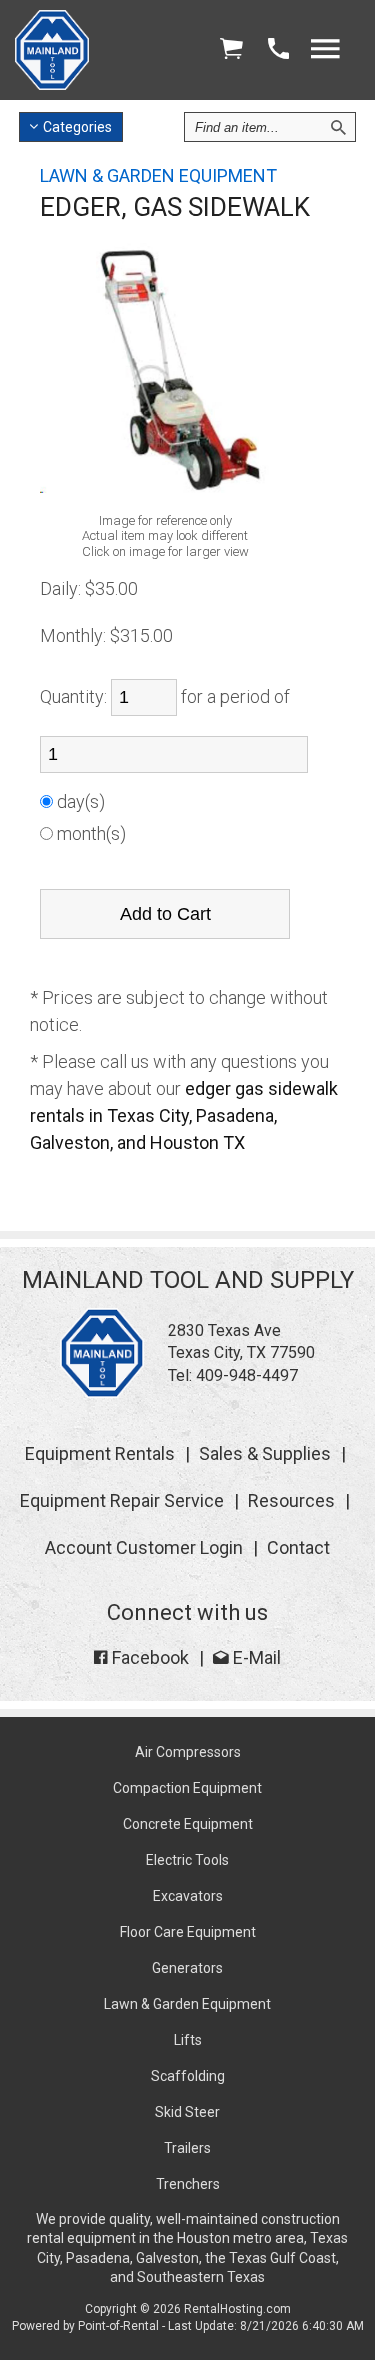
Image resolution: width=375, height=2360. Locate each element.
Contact (298, 1547)
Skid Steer (187, 2112)
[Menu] (325, 49)
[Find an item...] (338, 127)
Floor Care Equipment (188, 1932)
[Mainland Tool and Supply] (101, 1392)
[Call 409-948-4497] (278, 49)
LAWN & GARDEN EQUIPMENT (158, 175)
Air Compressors (188, 1752)
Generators (187, 1968)
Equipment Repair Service (122, 1500)
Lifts (188, 2040)
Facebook (148, 1657)
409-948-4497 (247, 1375)
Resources (291, 1500)
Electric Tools (187, 1860)
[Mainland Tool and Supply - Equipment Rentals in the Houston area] (52, 84)
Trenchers (188, 2184)
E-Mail (255, 1657)
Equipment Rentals (100, 1453)
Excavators (188, 1896)
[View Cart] (231, 49)
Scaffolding (188, 2076)
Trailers (187, 2148)
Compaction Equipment (187, 1788)
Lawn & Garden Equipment (187, 2004)
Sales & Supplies (265, 1453)
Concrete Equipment (188, 1824)
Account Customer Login (144, 1547)
